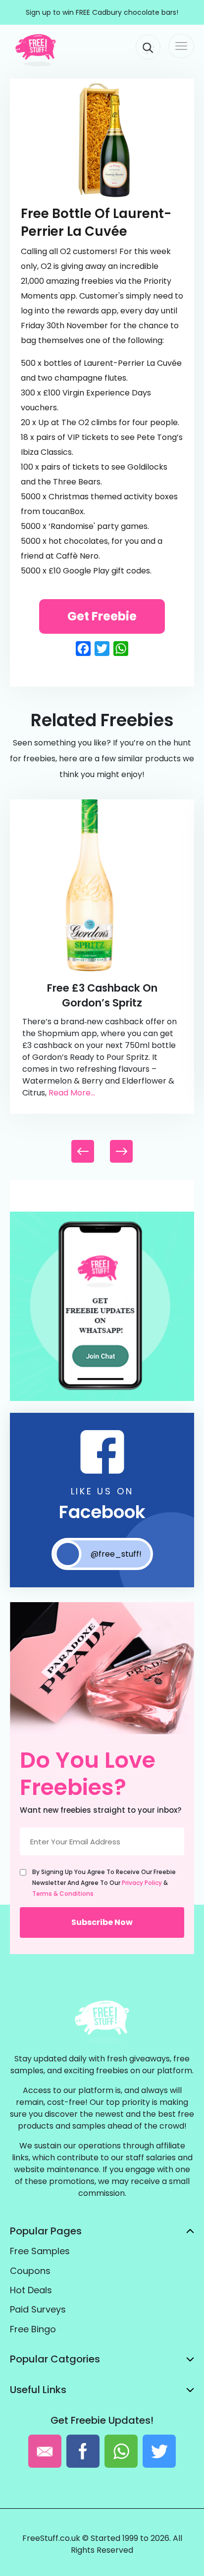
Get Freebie (102, 616)
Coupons (30, 2271)
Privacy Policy (142, 1883)
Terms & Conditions (63, 1894)
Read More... (72, 1093)
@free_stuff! (116, 1554)
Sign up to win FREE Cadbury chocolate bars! (102, 12)
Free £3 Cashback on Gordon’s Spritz (102, 995)
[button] (121, 1151)
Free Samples (40, 2251)
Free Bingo (33, 2329)
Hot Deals (31, 2290)
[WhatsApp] (102, 1399)
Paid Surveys (38, 2309)
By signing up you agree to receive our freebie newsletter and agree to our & (104, 1883)
